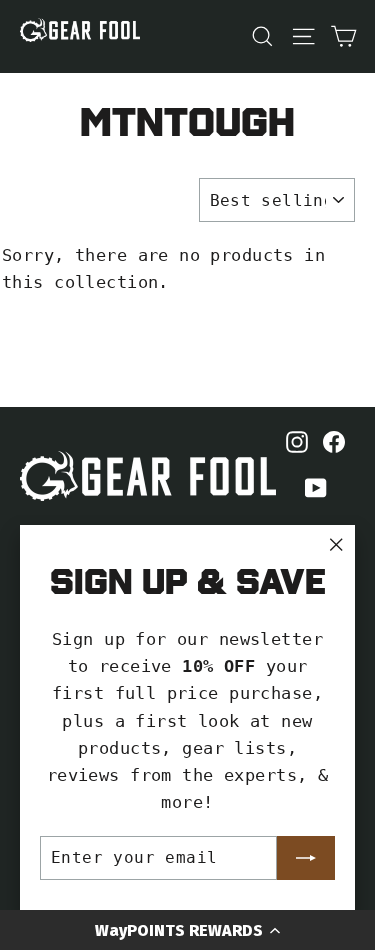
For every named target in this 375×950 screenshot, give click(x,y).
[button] (187, 930)
